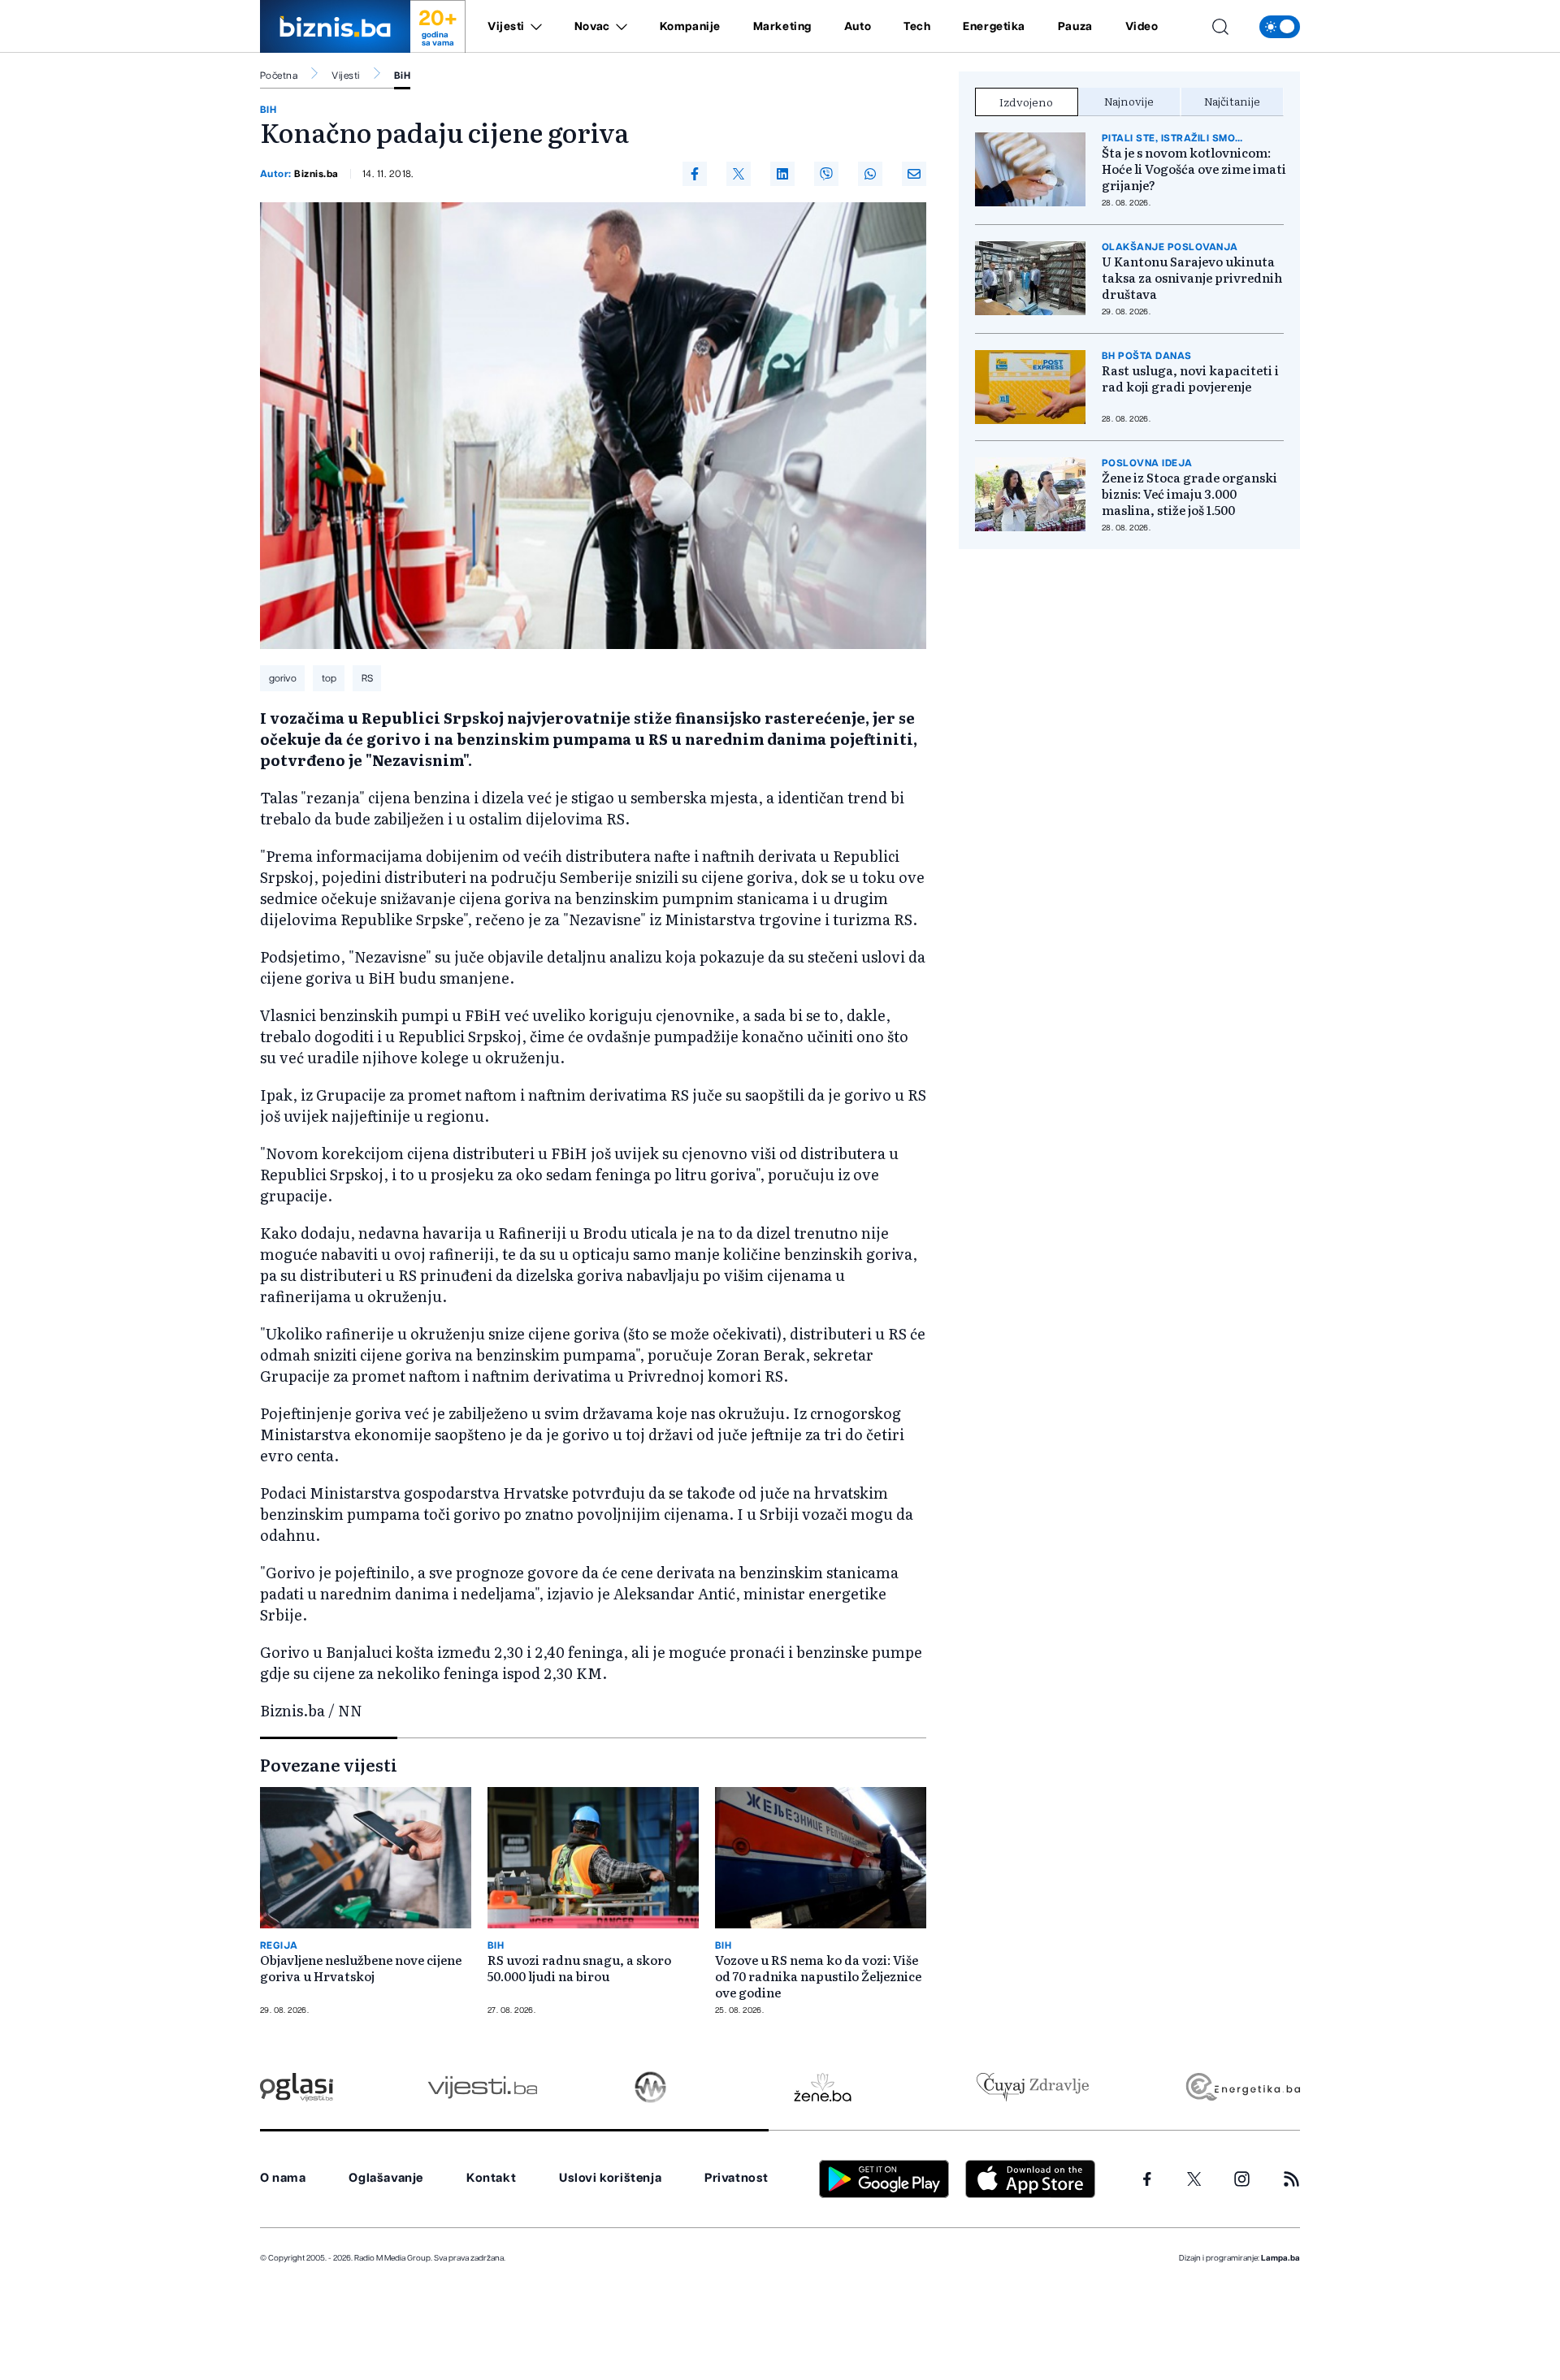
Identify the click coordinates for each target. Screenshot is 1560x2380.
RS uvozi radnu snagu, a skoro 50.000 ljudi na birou (579, 1968)
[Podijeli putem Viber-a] (826, 174)
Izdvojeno (1026, 102)
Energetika (994, 27)
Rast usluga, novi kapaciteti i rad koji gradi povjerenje (1190, 379)
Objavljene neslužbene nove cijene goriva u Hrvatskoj (361, 1968)
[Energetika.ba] (1242, 2087)
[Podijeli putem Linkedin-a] (782, 174)
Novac (592, 27)
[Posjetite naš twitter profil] (1194, 2179)
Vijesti (506, 27)
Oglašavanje (386, 2178)
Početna (279, 76)
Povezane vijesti (329, 1764)
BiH (402, 76)
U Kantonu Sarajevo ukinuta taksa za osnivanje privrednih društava (1192, 278)
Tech (917, 27)
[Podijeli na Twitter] (739, 174)
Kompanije (690, 27)
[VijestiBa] (482, 2087)
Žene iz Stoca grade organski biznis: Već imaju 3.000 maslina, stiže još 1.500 (1189, 494)
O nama (283, 2178)
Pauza (1075, 27)
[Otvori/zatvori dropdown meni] (533, 27)
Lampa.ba (1280, 2258)
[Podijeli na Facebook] (695, 174)
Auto (858, 27)
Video (1142, 27)
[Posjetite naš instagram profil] (1242, 2179)
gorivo (283, 678)
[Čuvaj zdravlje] (1032, 2087)
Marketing (782, 27)
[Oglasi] (297, 2087)
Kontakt (491, 2178)
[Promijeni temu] (1280, 27)
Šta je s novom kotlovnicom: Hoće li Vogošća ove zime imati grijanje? (1194, 169)
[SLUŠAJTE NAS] (650, 2087)
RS (367, 678)
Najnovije (1129, 101)
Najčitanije (1232, 101)
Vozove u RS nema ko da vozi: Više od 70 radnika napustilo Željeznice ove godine (818, 1976)
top (329, 678)
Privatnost (737, 2178)
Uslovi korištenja (610, 2178)
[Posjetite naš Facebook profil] (1147, 2179)
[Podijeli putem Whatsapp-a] (870, 174)
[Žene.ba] (823, 2087)
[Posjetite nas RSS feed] (1291, 2179)
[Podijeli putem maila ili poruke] (914, 174)
